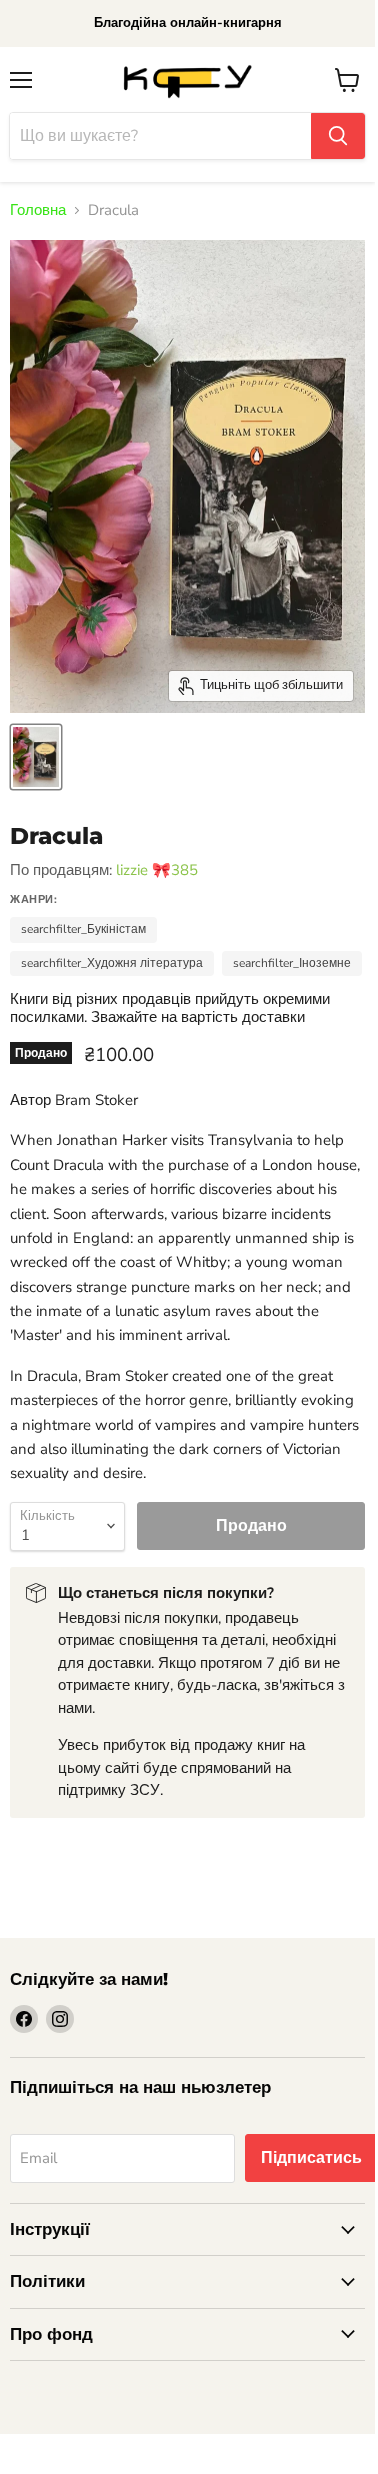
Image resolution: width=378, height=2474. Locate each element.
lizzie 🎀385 (157, 870)
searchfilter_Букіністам (83, 929)
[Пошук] (338, 136)
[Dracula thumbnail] (36, 757)
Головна (38, 210)
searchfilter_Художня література (112, 963)
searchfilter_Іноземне (292, 963)
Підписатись (311, 2158)
